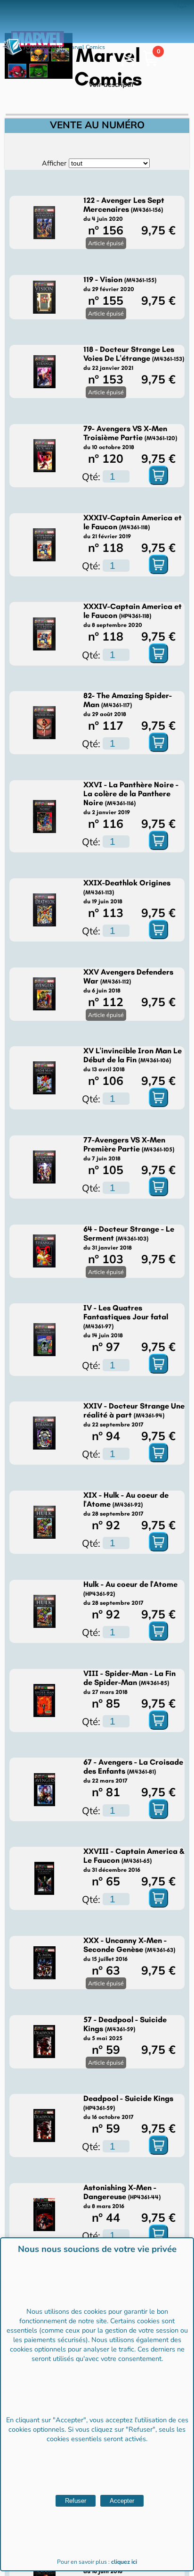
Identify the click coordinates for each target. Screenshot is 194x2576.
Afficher (54, 163)
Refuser (76, 2501)
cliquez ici (124, 2562)
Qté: (91, 476)
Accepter (122, 2501)
